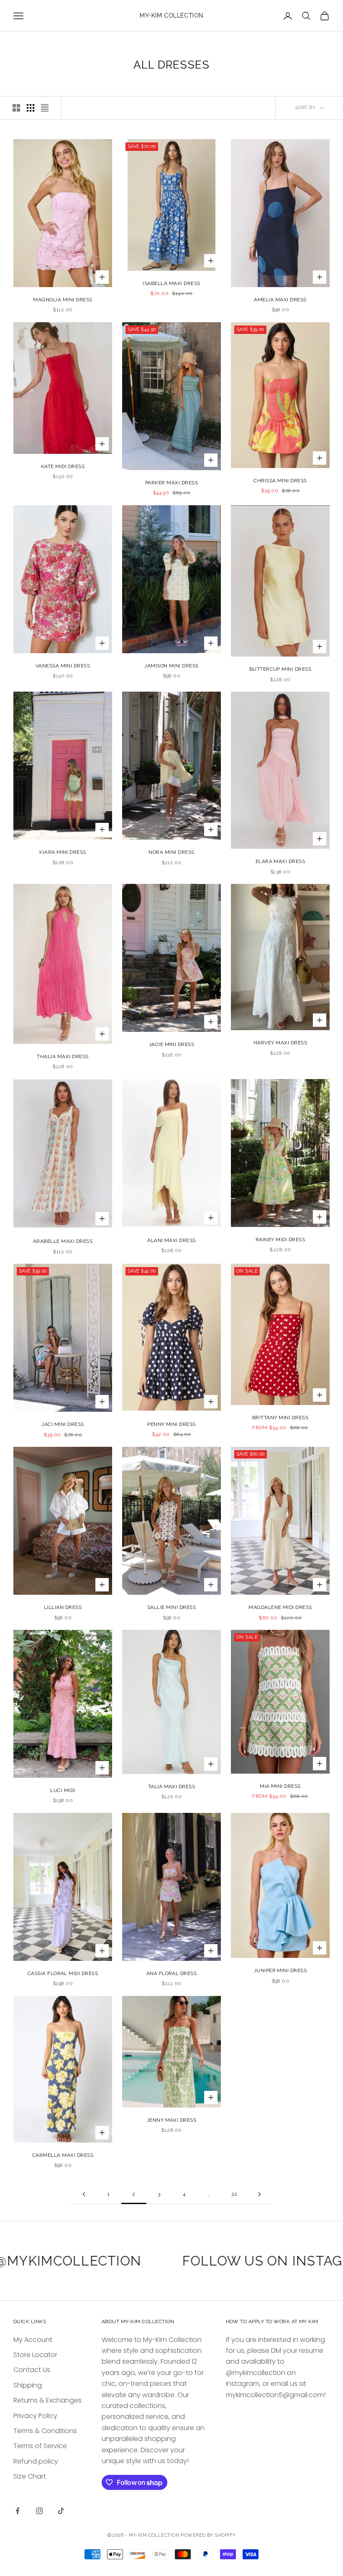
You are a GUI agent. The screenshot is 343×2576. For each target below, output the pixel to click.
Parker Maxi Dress (171, 483)
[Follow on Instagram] (39, 2511)
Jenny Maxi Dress (172, 2120)
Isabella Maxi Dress (171, 283)
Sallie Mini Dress (171, 1607)
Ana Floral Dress (172, 1973)
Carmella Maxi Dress (63, 2155)
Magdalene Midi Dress (280, 1607)
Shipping (28, 2385)
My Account (33, 2340)
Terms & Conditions (45, 2431)
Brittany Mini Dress (280, 1418)
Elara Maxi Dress (280, 861)
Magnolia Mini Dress (63, 300)
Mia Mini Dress (280, 1786)
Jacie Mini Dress (172, 1044)
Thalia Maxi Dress (63, 1056)
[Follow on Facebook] (18, 2511)
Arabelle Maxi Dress (63, 1241)
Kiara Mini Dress (63, 852)
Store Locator (35, 2355)
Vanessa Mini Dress (63, 666)
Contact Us (32, 2370)
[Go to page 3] (259, 2194)
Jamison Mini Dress (171, 666)
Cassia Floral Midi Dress (63, 1973)
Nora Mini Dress (171, 852)
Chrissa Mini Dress (280, 481)
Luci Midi (63, 1790)
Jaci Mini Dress (63, 1424)
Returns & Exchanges (47, 2400)
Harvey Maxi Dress (280, 1043)
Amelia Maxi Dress (280, 300)
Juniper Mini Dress (280, 1970)
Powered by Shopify (208, 2535)
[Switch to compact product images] (45, 108)
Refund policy (36, 2461)
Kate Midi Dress (63, 466)
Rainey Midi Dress (280, 1240)
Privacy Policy (35, 2416)
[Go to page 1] (84, 2194)
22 (234, 2194)
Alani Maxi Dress (171, 1240)
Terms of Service (40, 2446)
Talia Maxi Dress (172, 1787)
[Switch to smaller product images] (31, 108)
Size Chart (30, 2476)
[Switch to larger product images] (16, 108)
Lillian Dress (63, 1607)
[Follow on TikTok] (61, 2511)
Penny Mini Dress (171, 1424)
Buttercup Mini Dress (280, 669)
